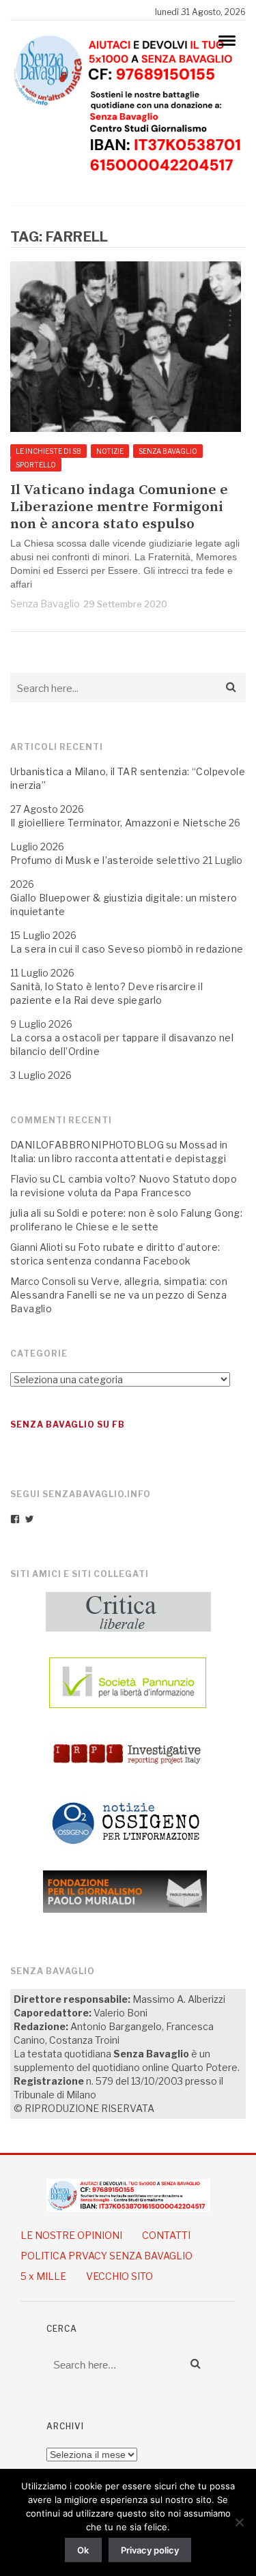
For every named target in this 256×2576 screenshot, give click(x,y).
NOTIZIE (110, 451)
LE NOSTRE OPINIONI (71, 2235)
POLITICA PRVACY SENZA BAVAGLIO (106, 2256)
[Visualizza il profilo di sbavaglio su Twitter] (29, 1519)
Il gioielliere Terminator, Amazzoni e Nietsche (118, 823)
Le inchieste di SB (48, 451)
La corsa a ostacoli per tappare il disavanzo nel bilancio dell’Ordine (122, 1044)
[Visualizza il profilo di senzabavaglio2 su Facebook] (15, 1519)
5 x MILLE (43, 2276)
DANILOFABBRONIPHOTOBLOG (87, 1145)
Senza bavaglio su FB (68, 1424)
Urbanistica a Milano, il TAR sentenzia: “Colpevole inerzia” (128, 778)
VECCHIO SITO (119, 2276)
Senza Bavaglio (45, 604)
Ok (83, 2550)
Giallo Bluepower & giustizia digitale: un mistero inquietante (124, 905)
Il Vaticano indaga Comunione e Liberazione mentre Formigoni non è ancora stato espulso (119, 507)
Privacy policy (150, 2550)
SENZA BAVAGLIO (168, 451)
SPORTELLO (36, 465)
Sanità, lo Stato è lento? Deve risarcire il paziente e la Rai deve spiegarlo (106, 993)
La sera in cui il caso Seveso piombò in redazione (127, 949)
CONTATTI (166, 2235)
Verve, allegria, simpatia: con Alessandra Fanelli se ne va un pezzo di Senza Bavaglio (119, 1295)
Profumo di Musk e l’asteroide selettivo (105, 860)
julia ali (26, 1213)
